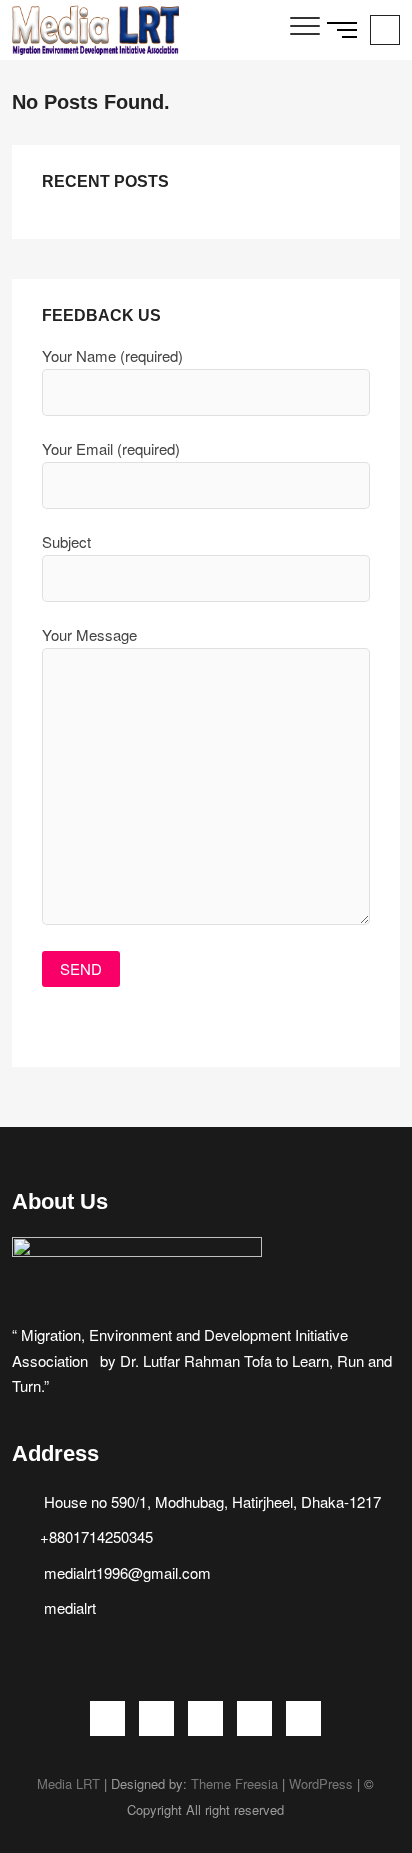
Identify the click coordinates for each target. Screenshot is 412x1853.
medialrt (68, 1607)
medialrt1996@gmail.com (125, 1572)
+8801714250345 (96, 1536)
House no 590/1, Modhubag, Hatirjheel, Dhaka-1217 (210, 1501)
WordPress (321, 1783)
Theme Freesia (234, 1783)
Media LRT (68, 1783)
